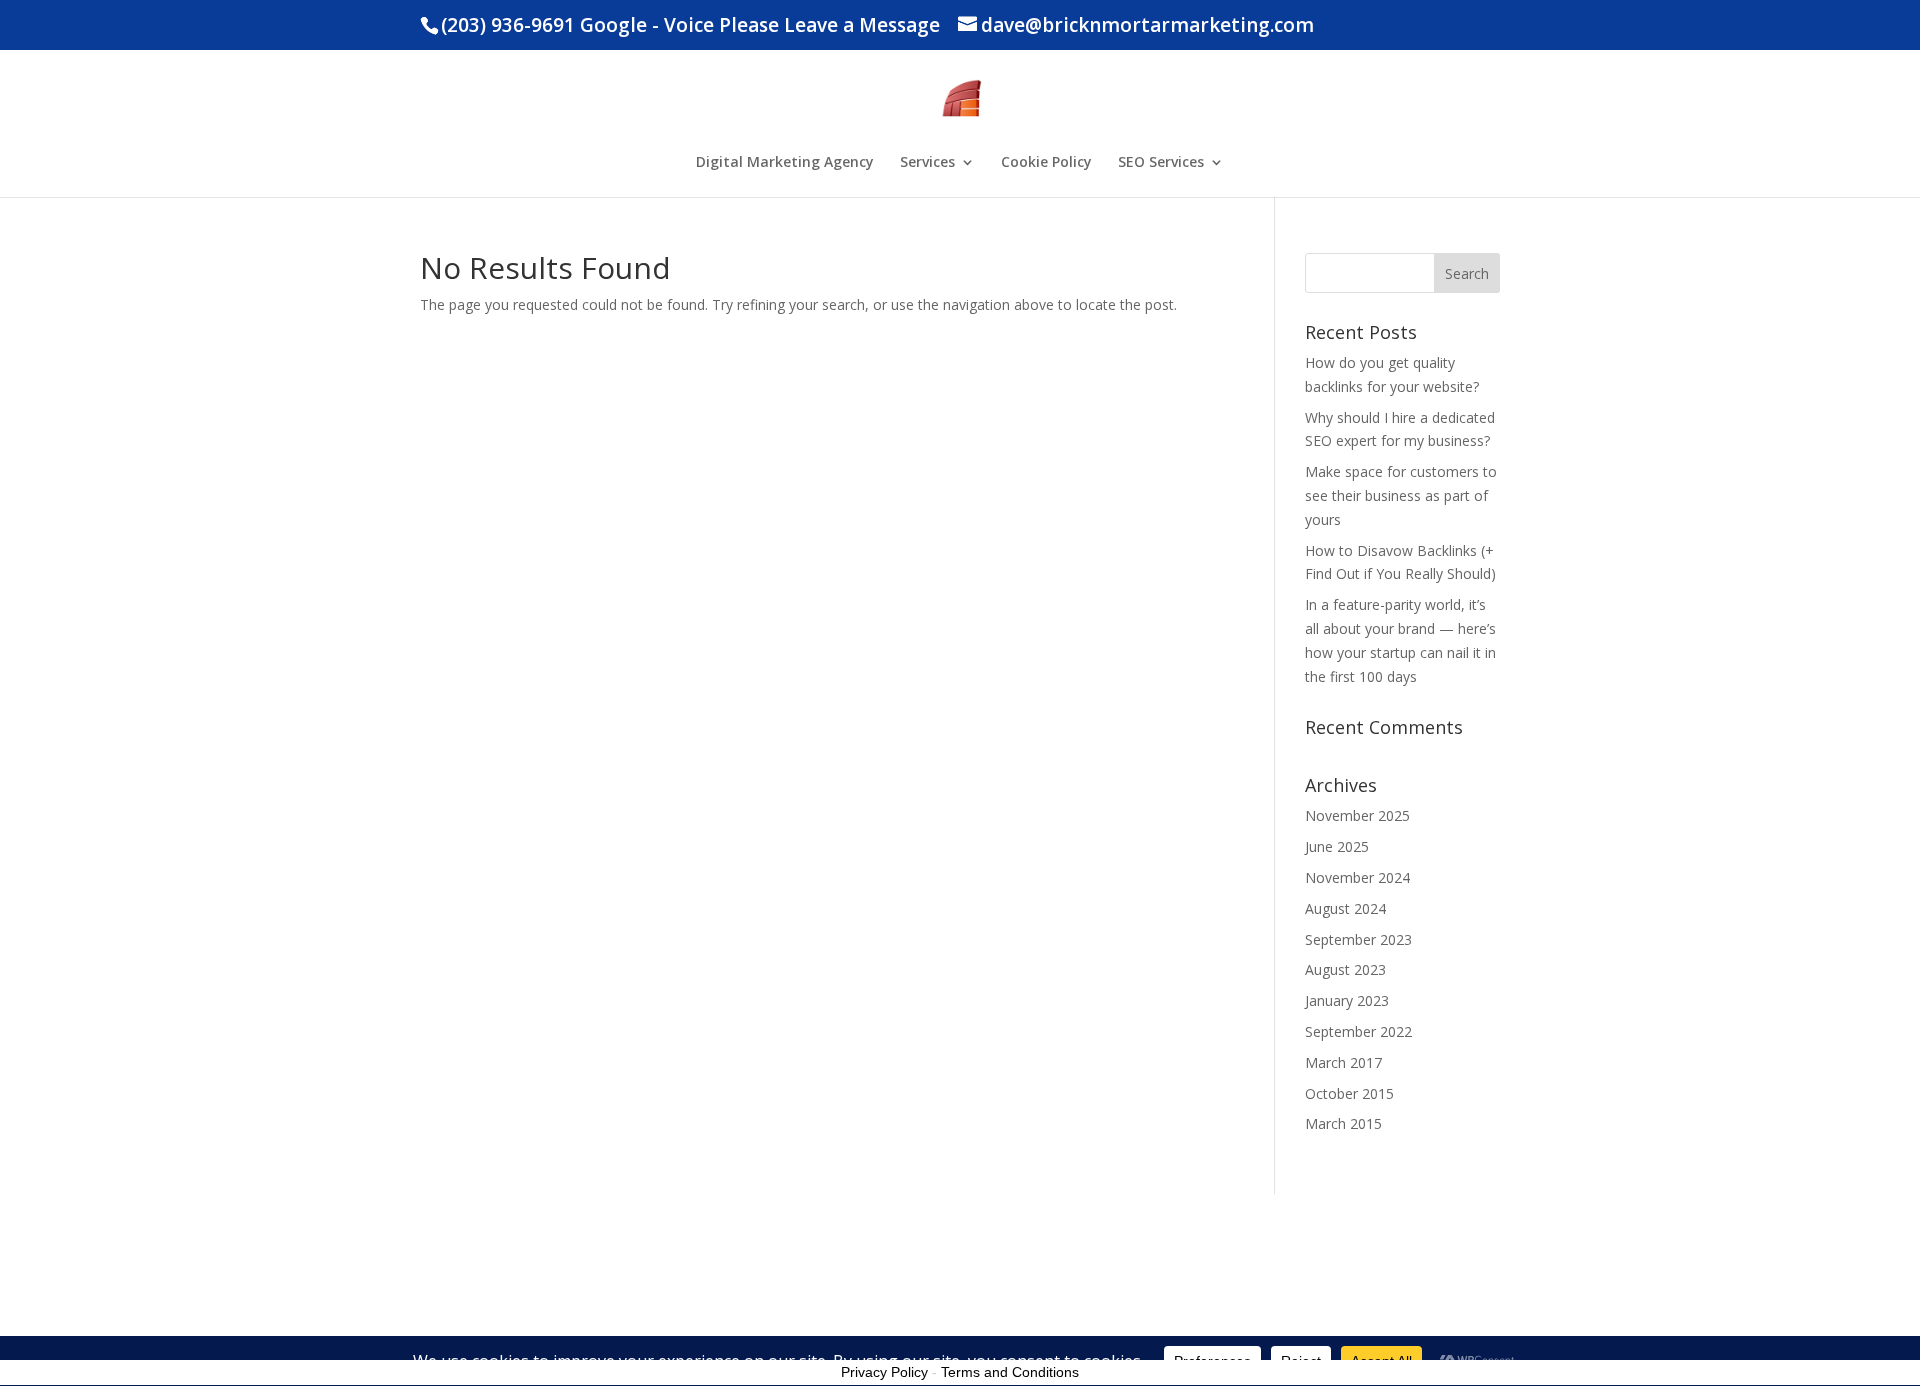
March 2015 (1343, 1123)
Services (927, 163)
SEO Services (1161, 163)
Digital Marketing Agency (785, 163)
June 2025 (1337, 846)
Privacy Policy (884, 1372)
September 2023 (1358, 939)
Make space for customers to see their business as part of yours (1401, 495)
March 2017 (1343, 1062)
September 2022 (1358, 1031)
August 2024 (1345, 908)
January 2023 (1347, 1000)
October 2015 (1349, 1093)
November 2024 (1357, 877)
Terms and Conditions (1010, 1372)
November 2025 (1357, 815)
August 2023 (1345, 969)
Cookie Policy (1046, 163)
